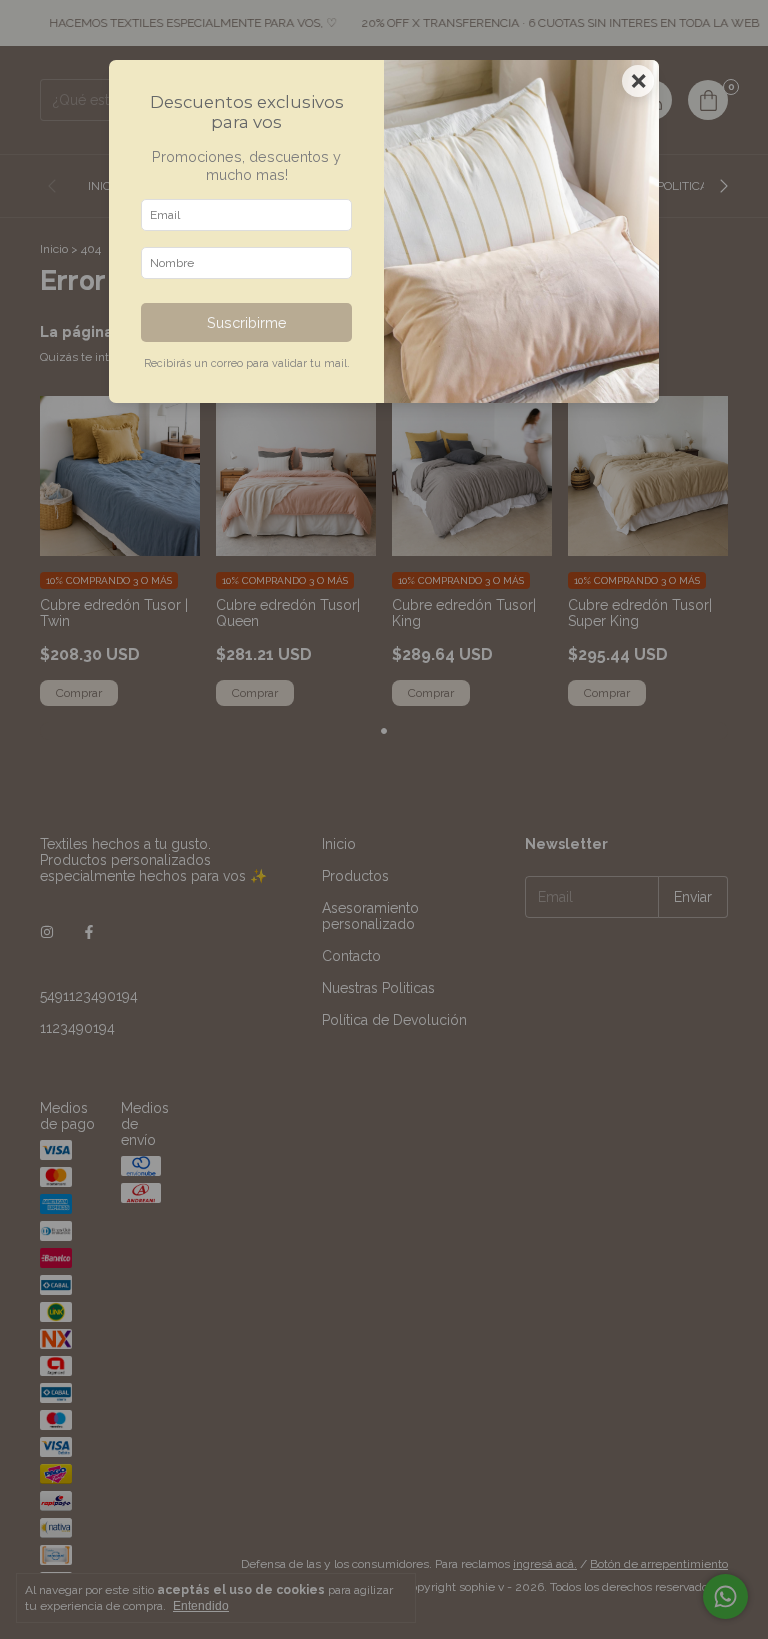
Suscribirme (247, 322)
